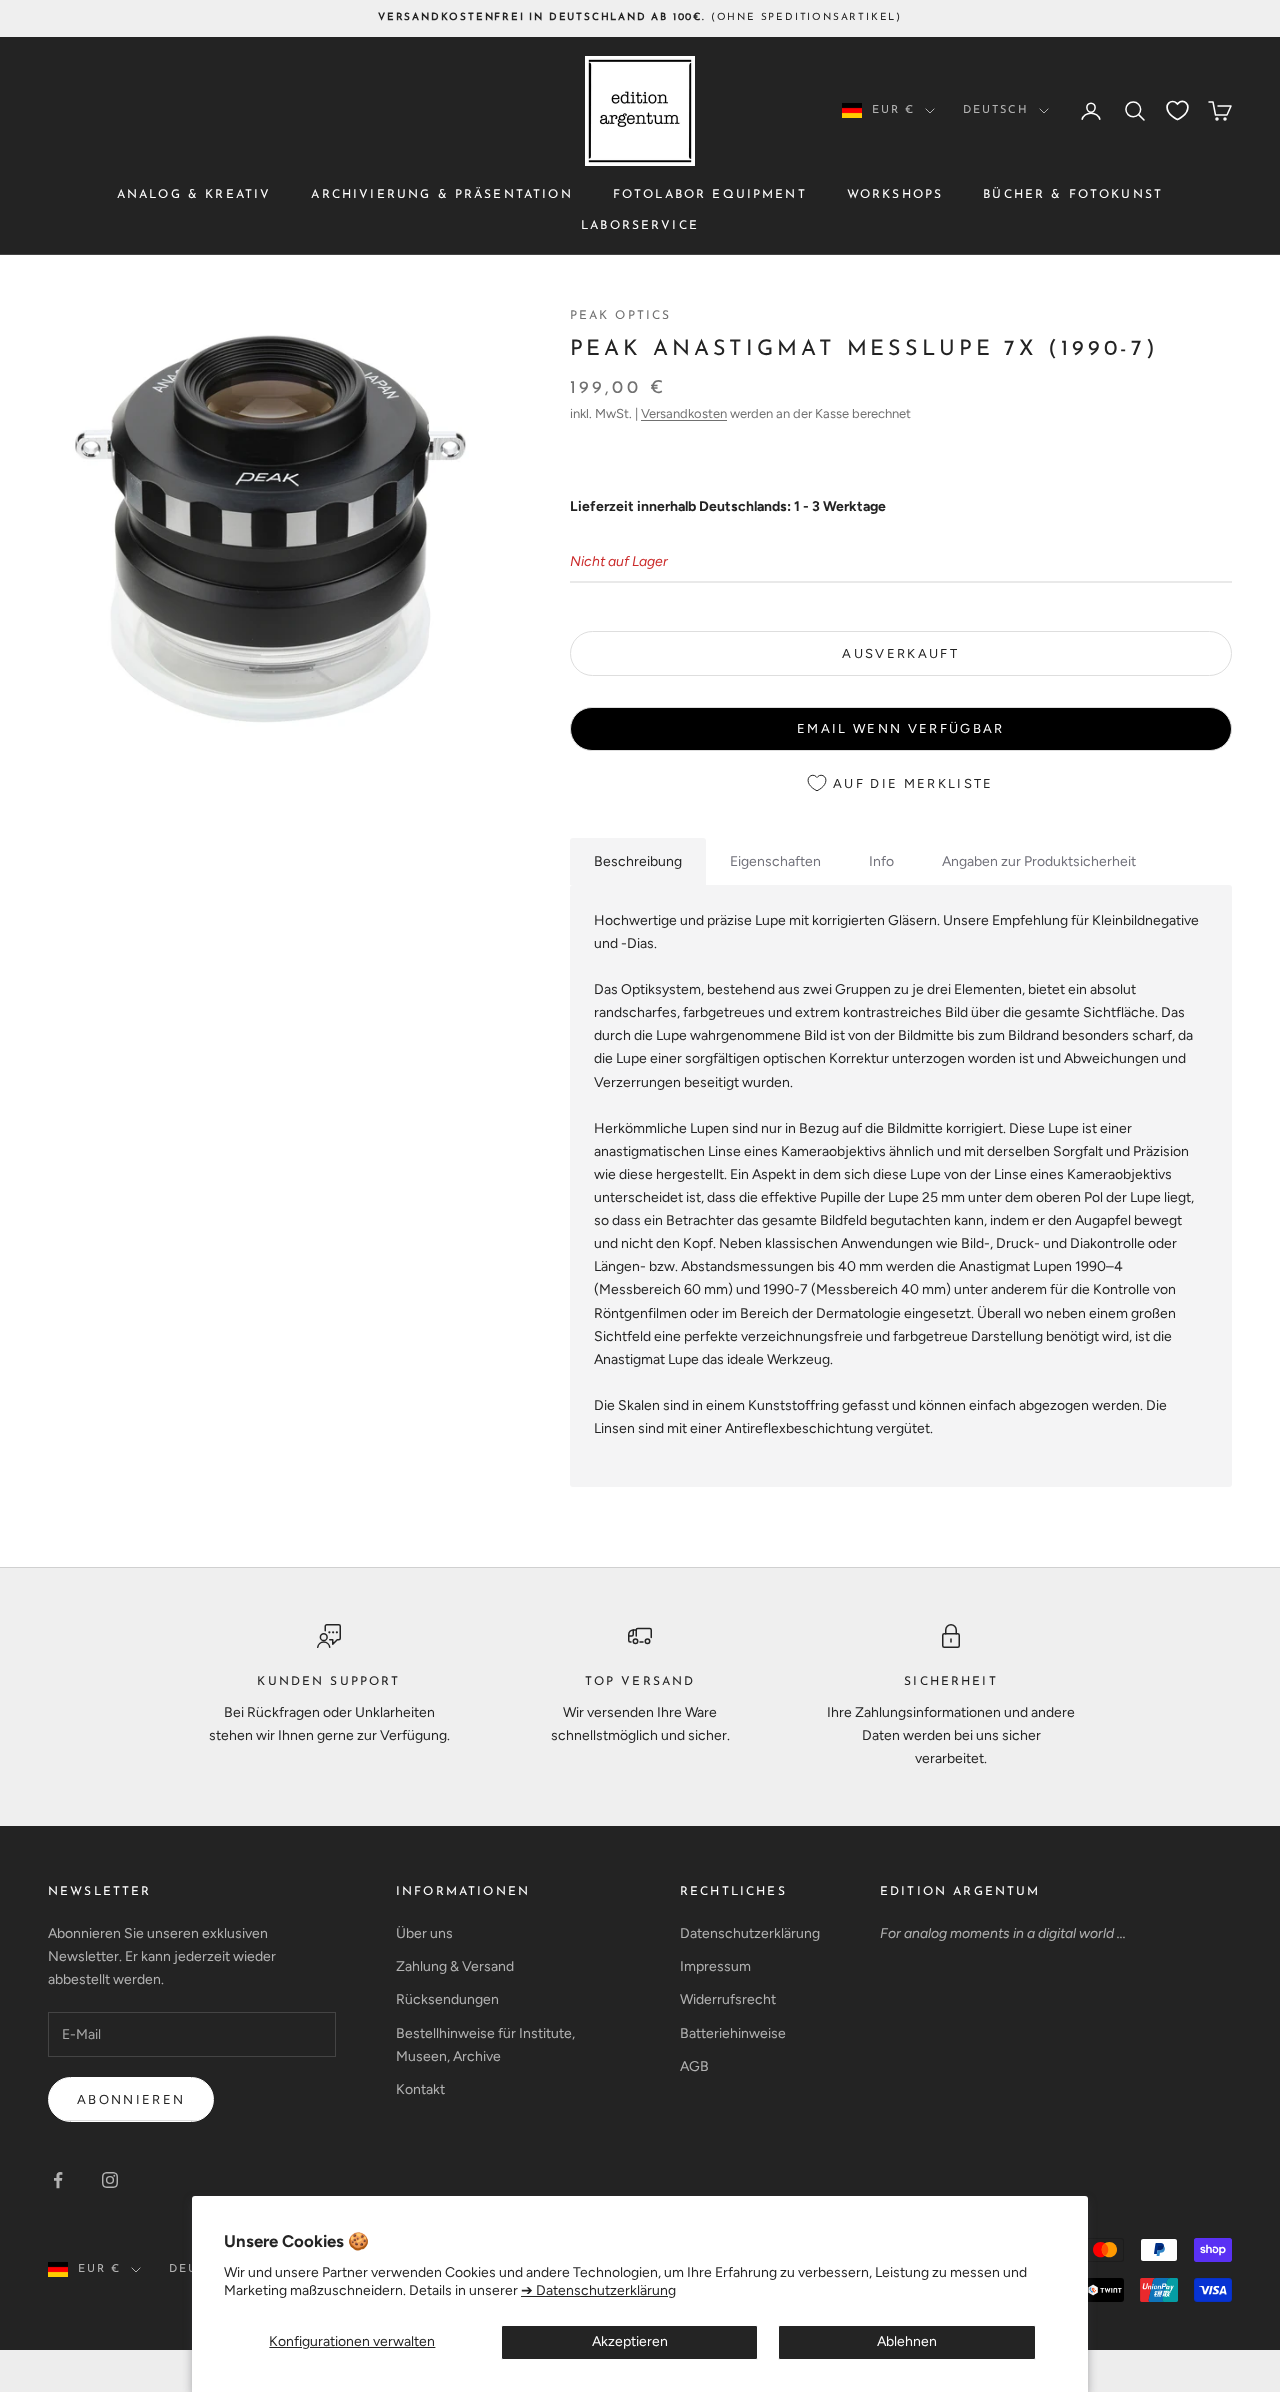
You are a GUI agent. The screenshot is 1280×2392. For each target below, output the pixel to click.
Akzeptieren (630, 2341)
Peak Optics (621, 316)
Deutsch (996, 110)
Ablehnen (907, 2341)
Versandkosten (684, 413)
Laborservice (640, 225)
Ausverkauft (900, 653)
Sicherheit (951, 1682)
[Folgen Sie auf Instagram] (110, 2180)
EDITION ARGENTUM (960, 1892)
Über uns (424, 1933)
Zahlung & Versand (455, 1966)
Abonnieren (131, 2099)
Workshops (895, 195)
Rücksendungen (447, 1999)
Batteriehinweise (733, 2033)
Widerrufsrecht (728, 1999)
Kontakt (420, 2089)
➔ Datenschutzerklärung (598, 2290)
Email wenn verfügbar (901, 728)
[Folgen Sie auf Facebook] (58, 2180)
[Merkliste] (1177, 110)
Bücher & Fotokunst (1073, 195)
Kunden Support (328, 1682)
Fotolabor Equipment (710, 195)
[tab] (638, 861)
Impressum (715, 1966)
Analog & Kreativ (194, 195)
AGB (694, 2066)
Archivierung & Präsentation (441, 195)
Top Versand (640, 1682)
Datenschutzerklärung (750, 1933)
